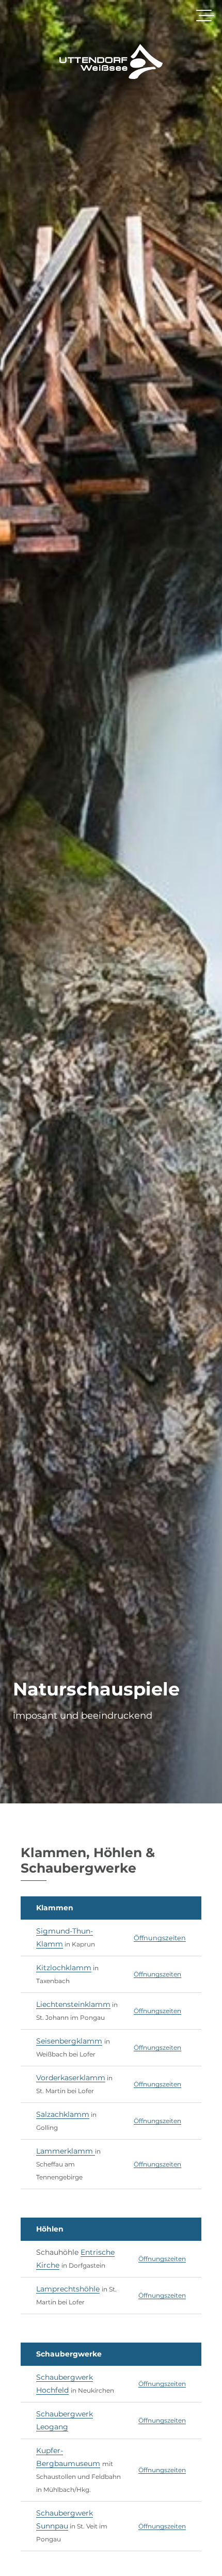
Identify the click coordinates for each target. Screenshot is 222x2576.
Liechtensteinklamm (73, 2004)
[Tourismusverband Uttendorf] (111, 61)
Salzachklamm (63, 2114)
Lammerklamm (66, 2151)
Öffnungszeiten (160, 1938)
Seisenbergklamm (69, 2041)
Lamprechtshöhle (68, 2289)
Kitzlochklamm (64, 1968)
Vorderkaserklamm (71, 2078)
